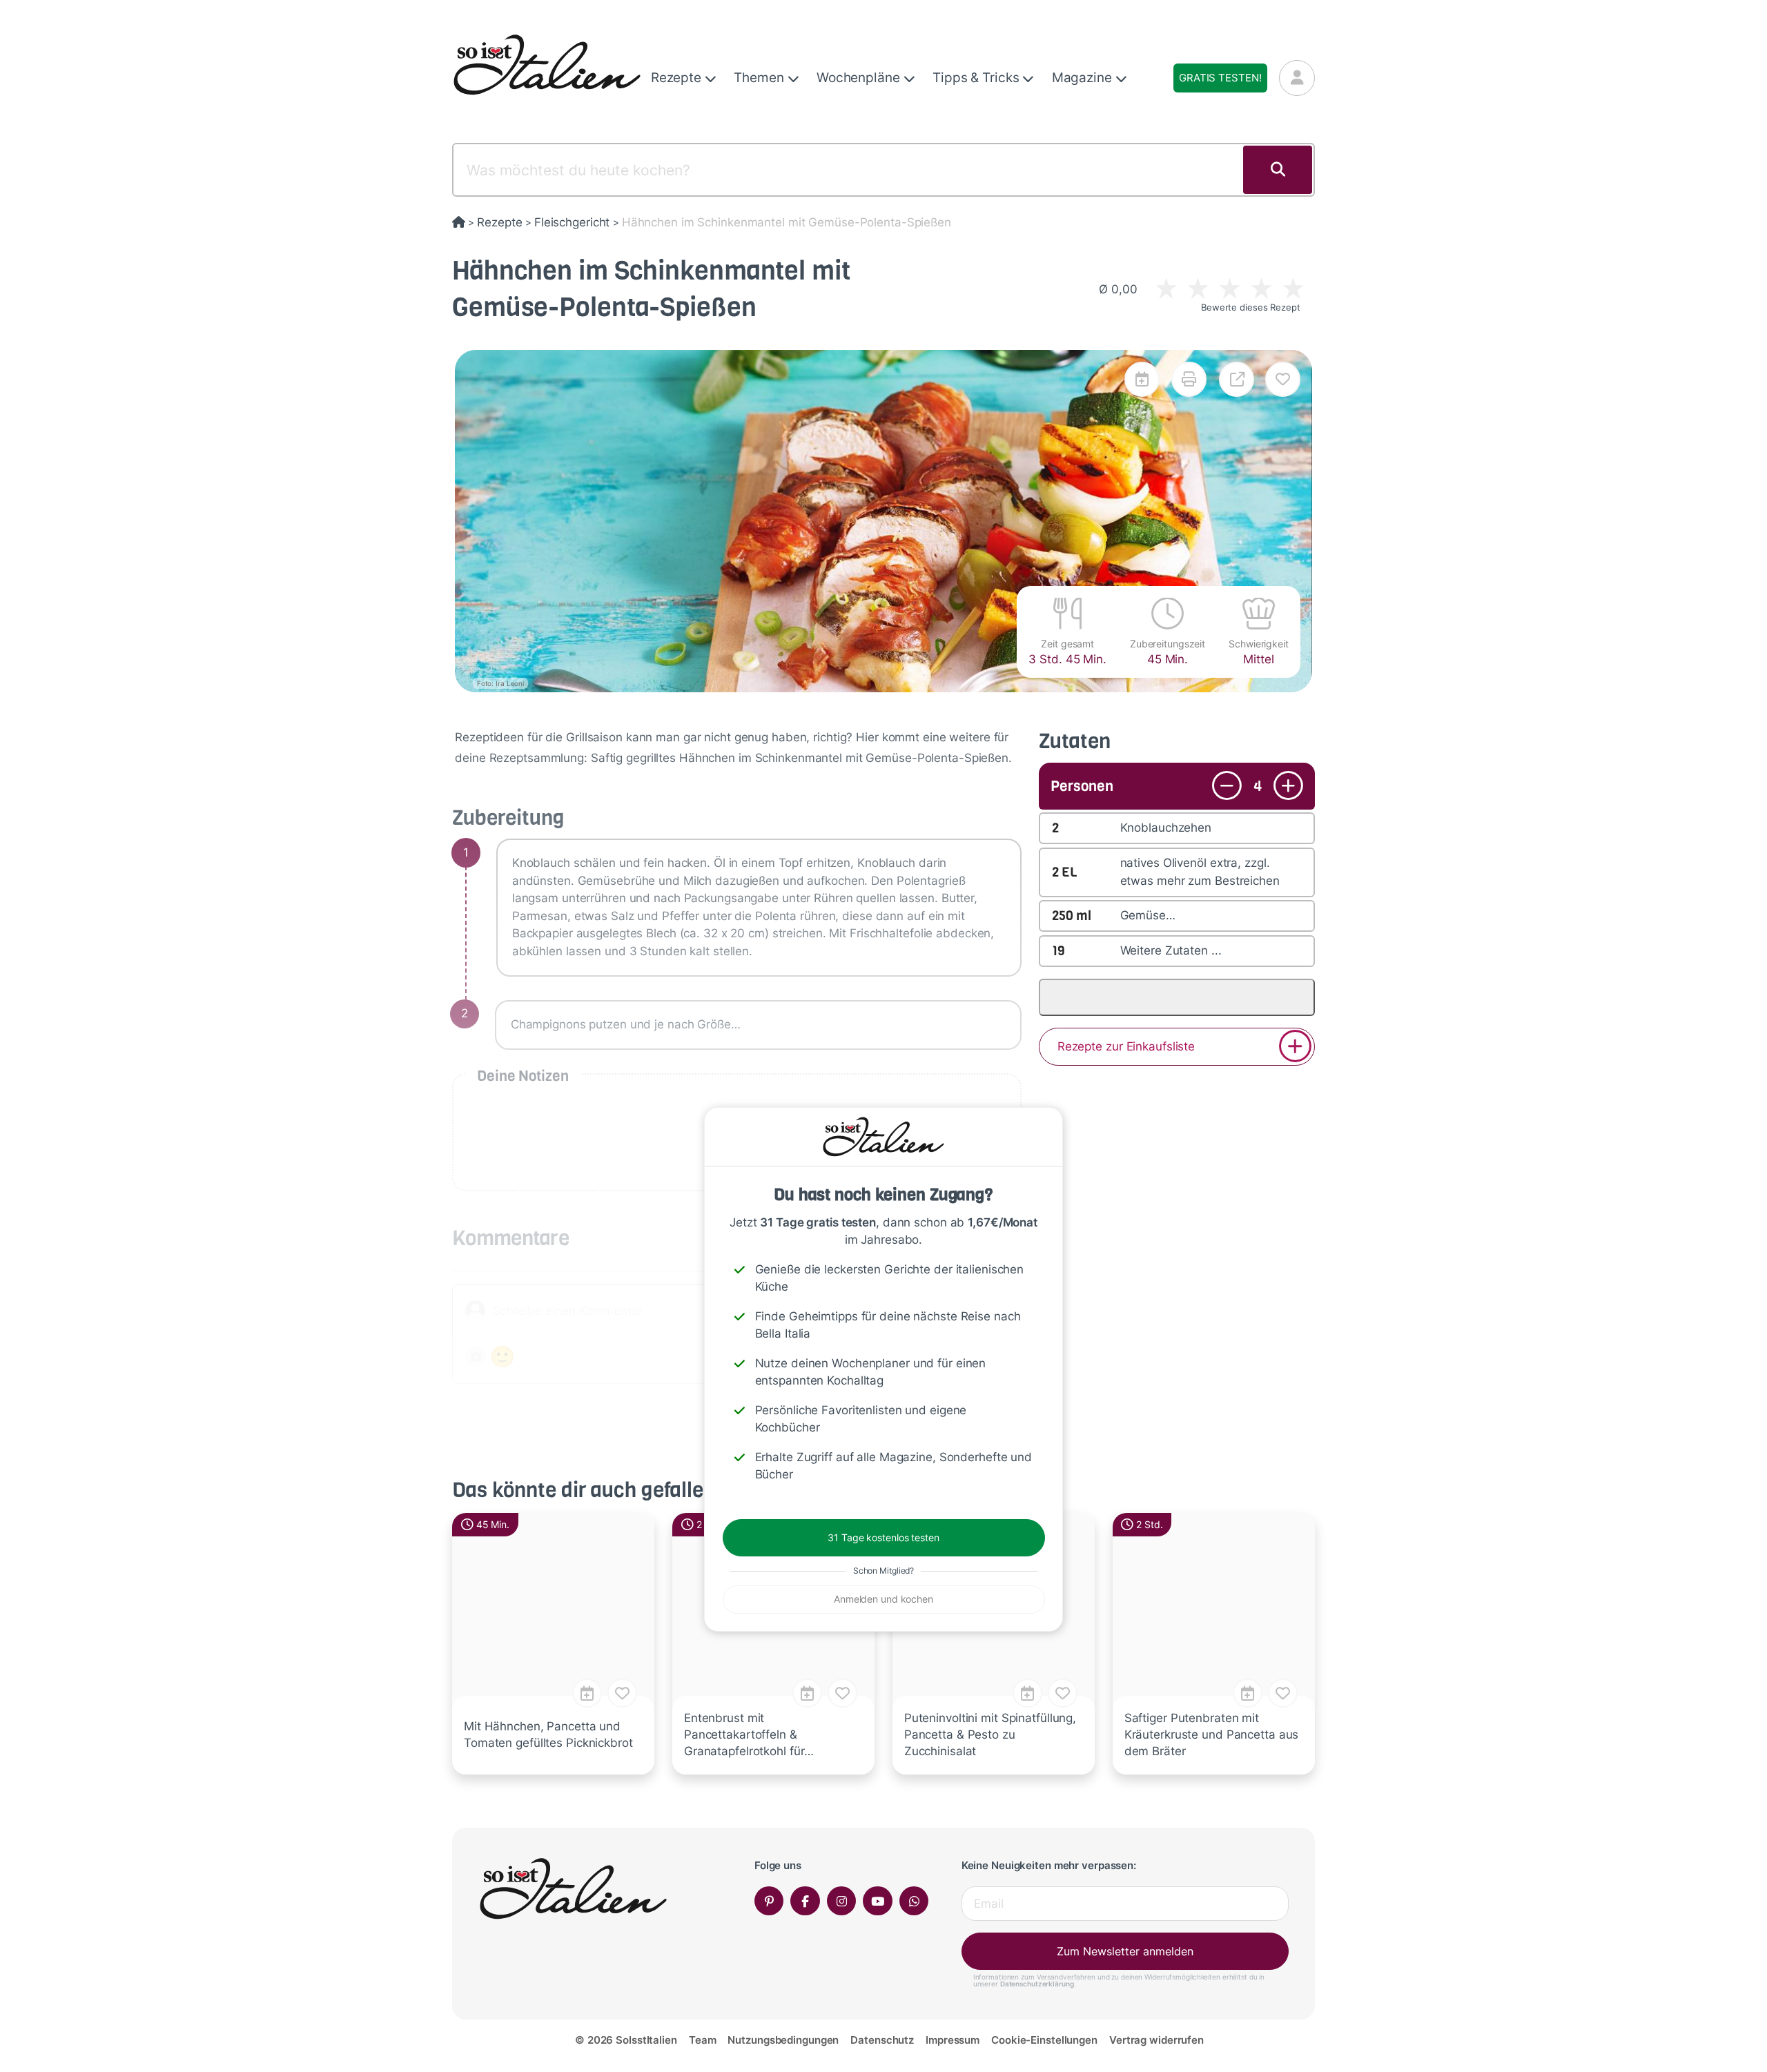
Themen (760, 78)
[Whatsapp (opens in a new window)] (914, 1901)
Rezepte (678, 78)
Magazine (1084, 78)
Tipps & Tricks (977, 78)
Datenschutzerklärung (1037, 1984)
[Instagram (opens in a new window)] (842, 1901)
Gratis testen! (1220, 78)
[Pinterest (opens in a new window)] (769, 1901)
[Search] (1278, 170)
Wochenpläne (860, 78)
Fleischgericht (572, 222)
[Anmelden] (1297, 78)
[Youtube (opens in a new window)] (878, 1901)
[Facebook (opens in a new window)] (805, 1901)
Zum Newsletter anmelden (1125, 1951)
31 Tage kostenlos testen (883, 1537)
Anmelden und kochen (883, 1599)
